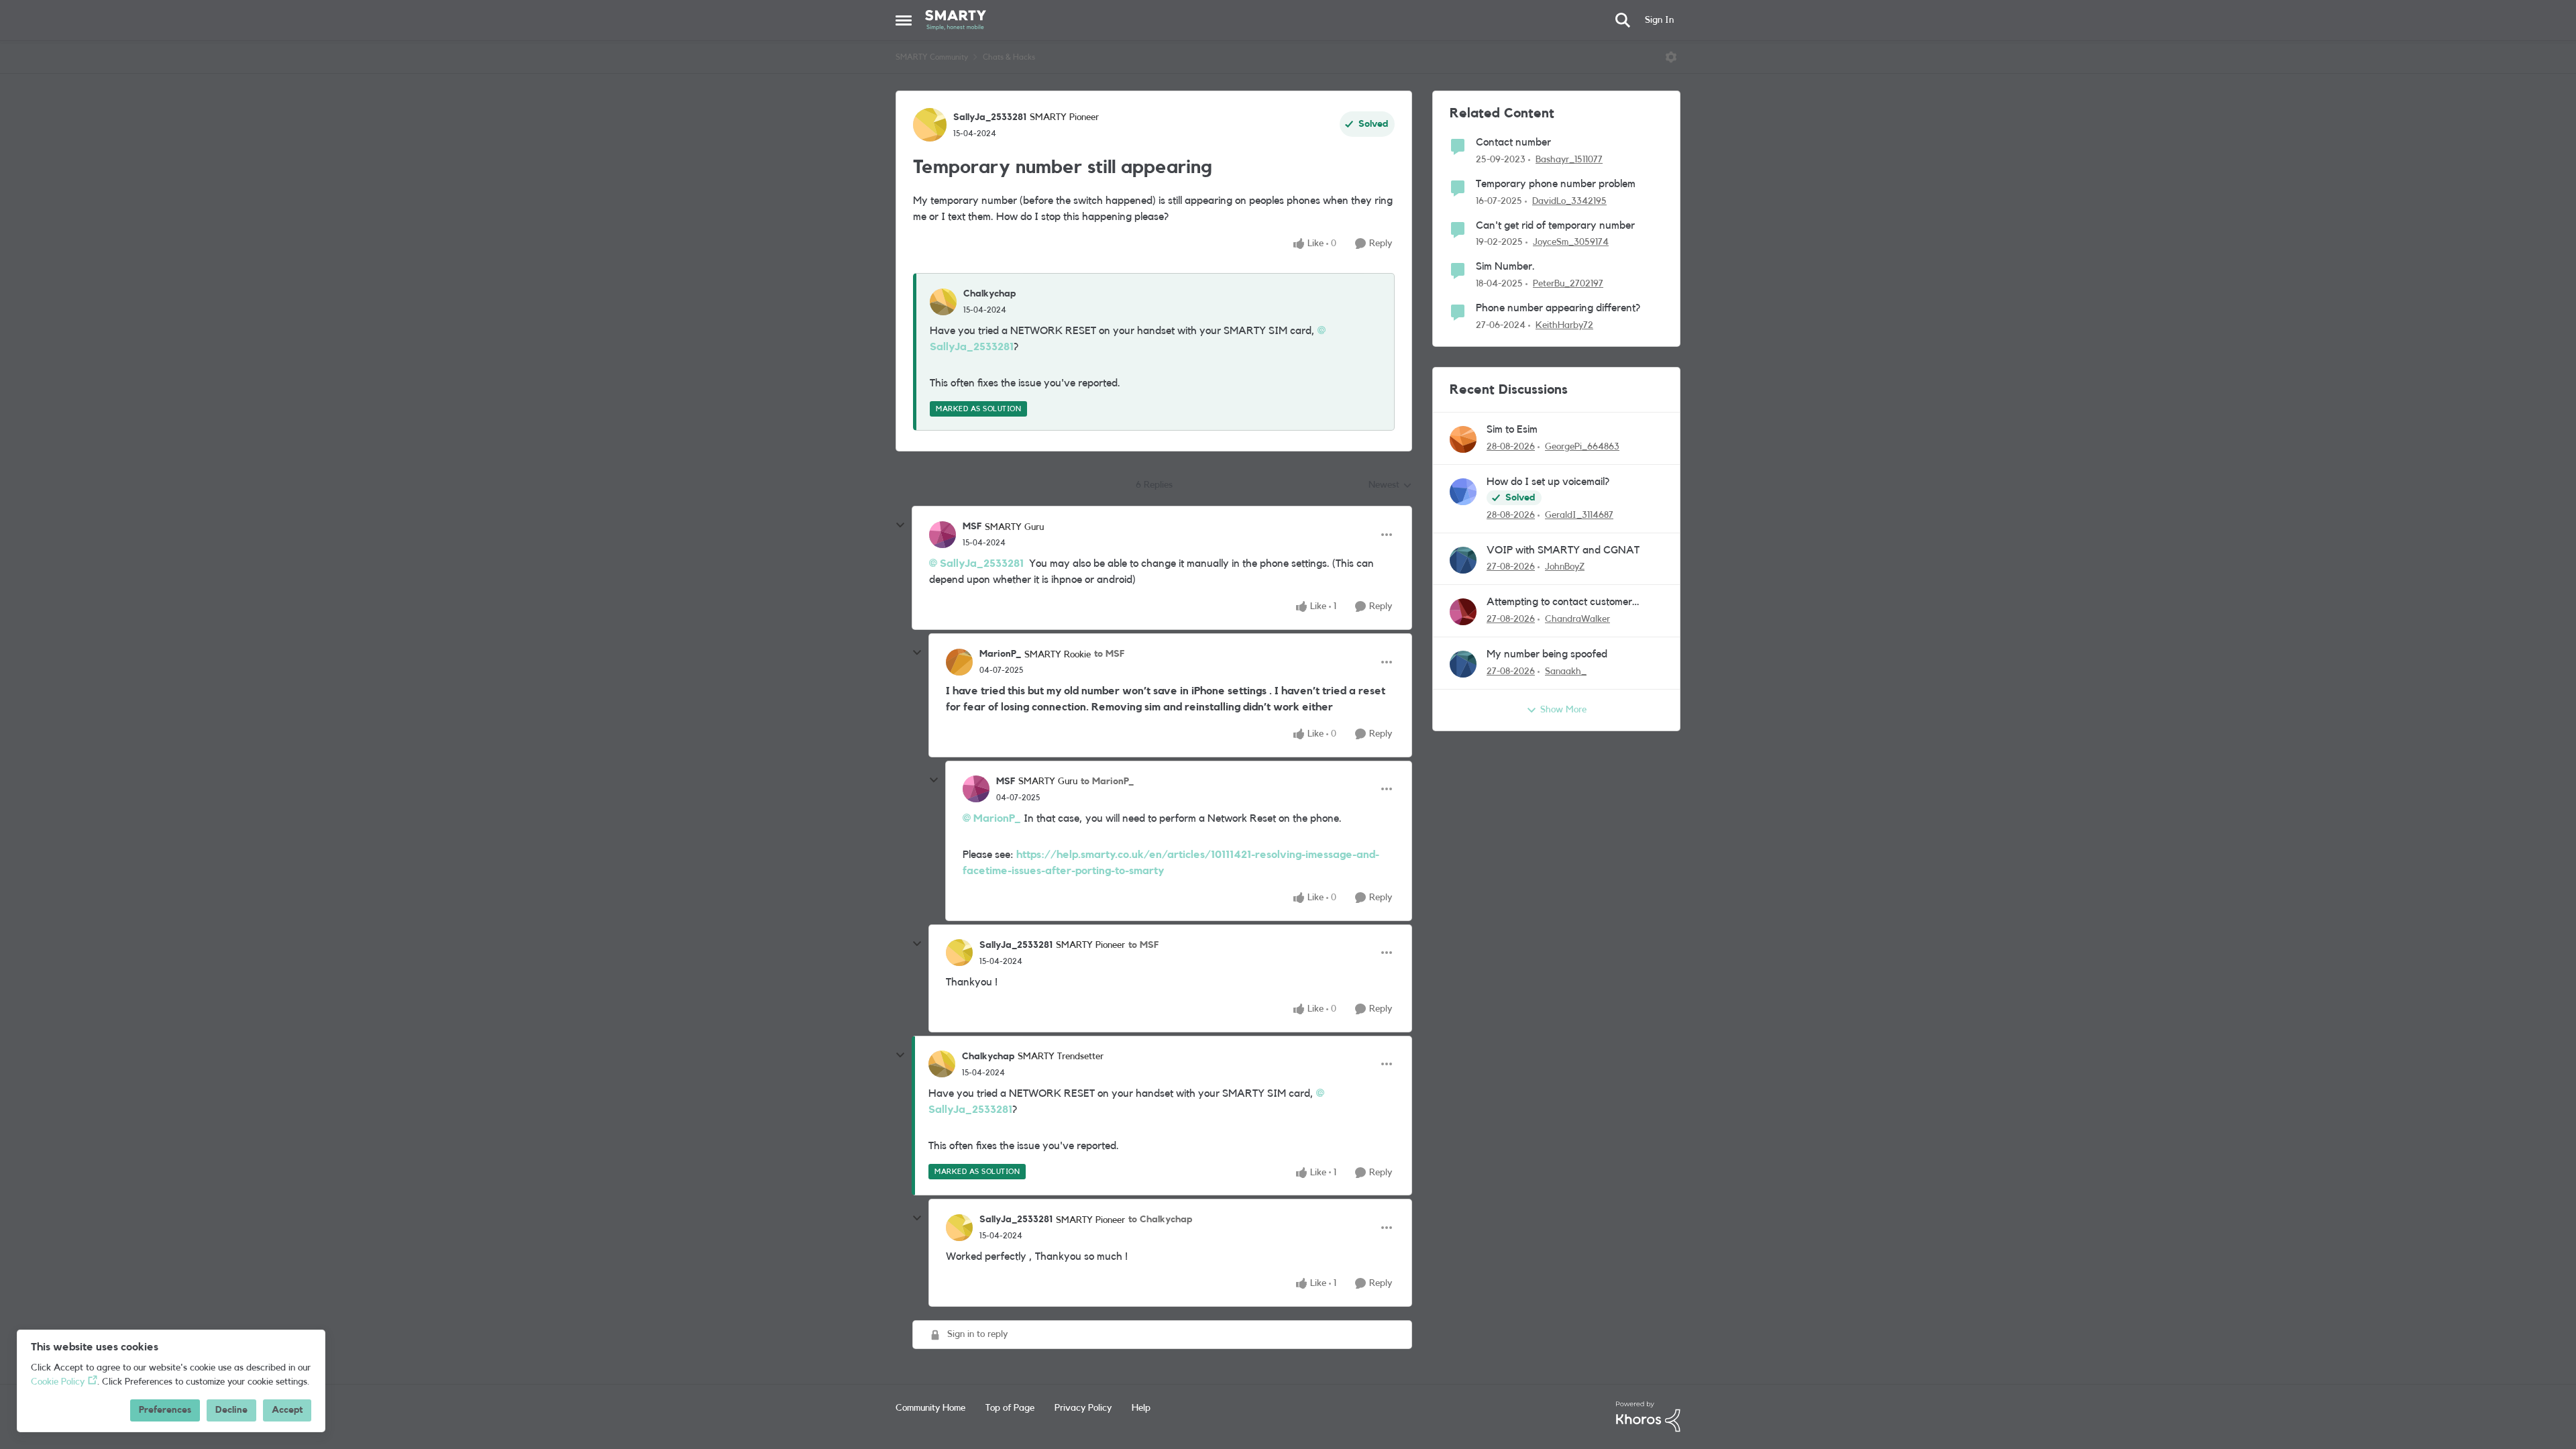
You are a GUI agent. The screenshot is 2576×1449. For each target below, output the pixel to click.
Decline (231, 1410)
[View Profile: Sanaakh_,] (1463, 664)
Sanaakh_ (1566, 672)
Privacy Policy (1083, 1408)
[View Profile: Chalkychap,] (943, 302)
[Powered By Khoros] (1648, 1417)
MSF (972, 527)
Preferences (165, 1410)
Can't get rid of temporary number (1555, 225)
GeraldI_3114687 (1579, 515)
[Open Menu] (1671, 57)
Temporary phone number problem (1556, 184)
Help (1141, 1408)
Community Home (930, 1408)
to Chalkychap (1160, 1220)
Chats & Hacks (1009, 57)
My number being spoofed (1547, 654)
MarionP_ (1000, 654)
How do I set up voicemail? (1548, 482)
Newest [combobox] (1390, 486)
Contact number (1513, 142)
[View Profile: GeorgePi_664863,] (1463, 439)
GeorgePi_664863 (1582, 447)
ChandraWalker (1577, 619)
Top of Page (1010, 1408)
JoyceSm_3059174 (1571, 242)
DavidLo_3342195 (1569, 201)
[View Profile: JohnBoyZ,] (1463, 560)
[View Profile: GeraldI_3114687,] (1463, 492)
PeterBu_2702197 (1568, 284)
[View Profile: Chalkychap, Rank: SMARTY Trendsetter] (942, 1064)
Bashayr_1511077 (1569, 160)
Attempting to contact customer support (1559, 603)
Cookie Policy (58, 1382)
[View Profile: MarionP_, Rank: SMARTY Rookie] (959, 662)
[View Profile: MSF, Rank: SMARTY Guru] (943, 535)
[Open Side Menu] (904, 20)
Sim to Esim (1512, 429)
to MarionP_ (1107, 782)
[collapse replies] (900, 525)
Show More (1563, 710)
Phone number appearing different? (1558, 308)
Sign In (1659, 20)
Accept (287, 1410)
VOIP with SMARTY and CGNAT (1563, 550)
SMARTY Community (932, 57)
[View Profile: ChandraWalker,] (1463, 612)
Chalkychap (989, 294)
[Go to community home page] (956, 20)
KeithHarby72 (1564, 325)
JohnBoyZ (1565, 567)
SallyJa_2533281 (990, 117)
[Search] (1623, 20)
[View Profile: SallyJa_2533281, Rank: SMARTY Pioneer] (930, 125)
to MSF (1109, 654)
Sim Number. (1505, 266)
